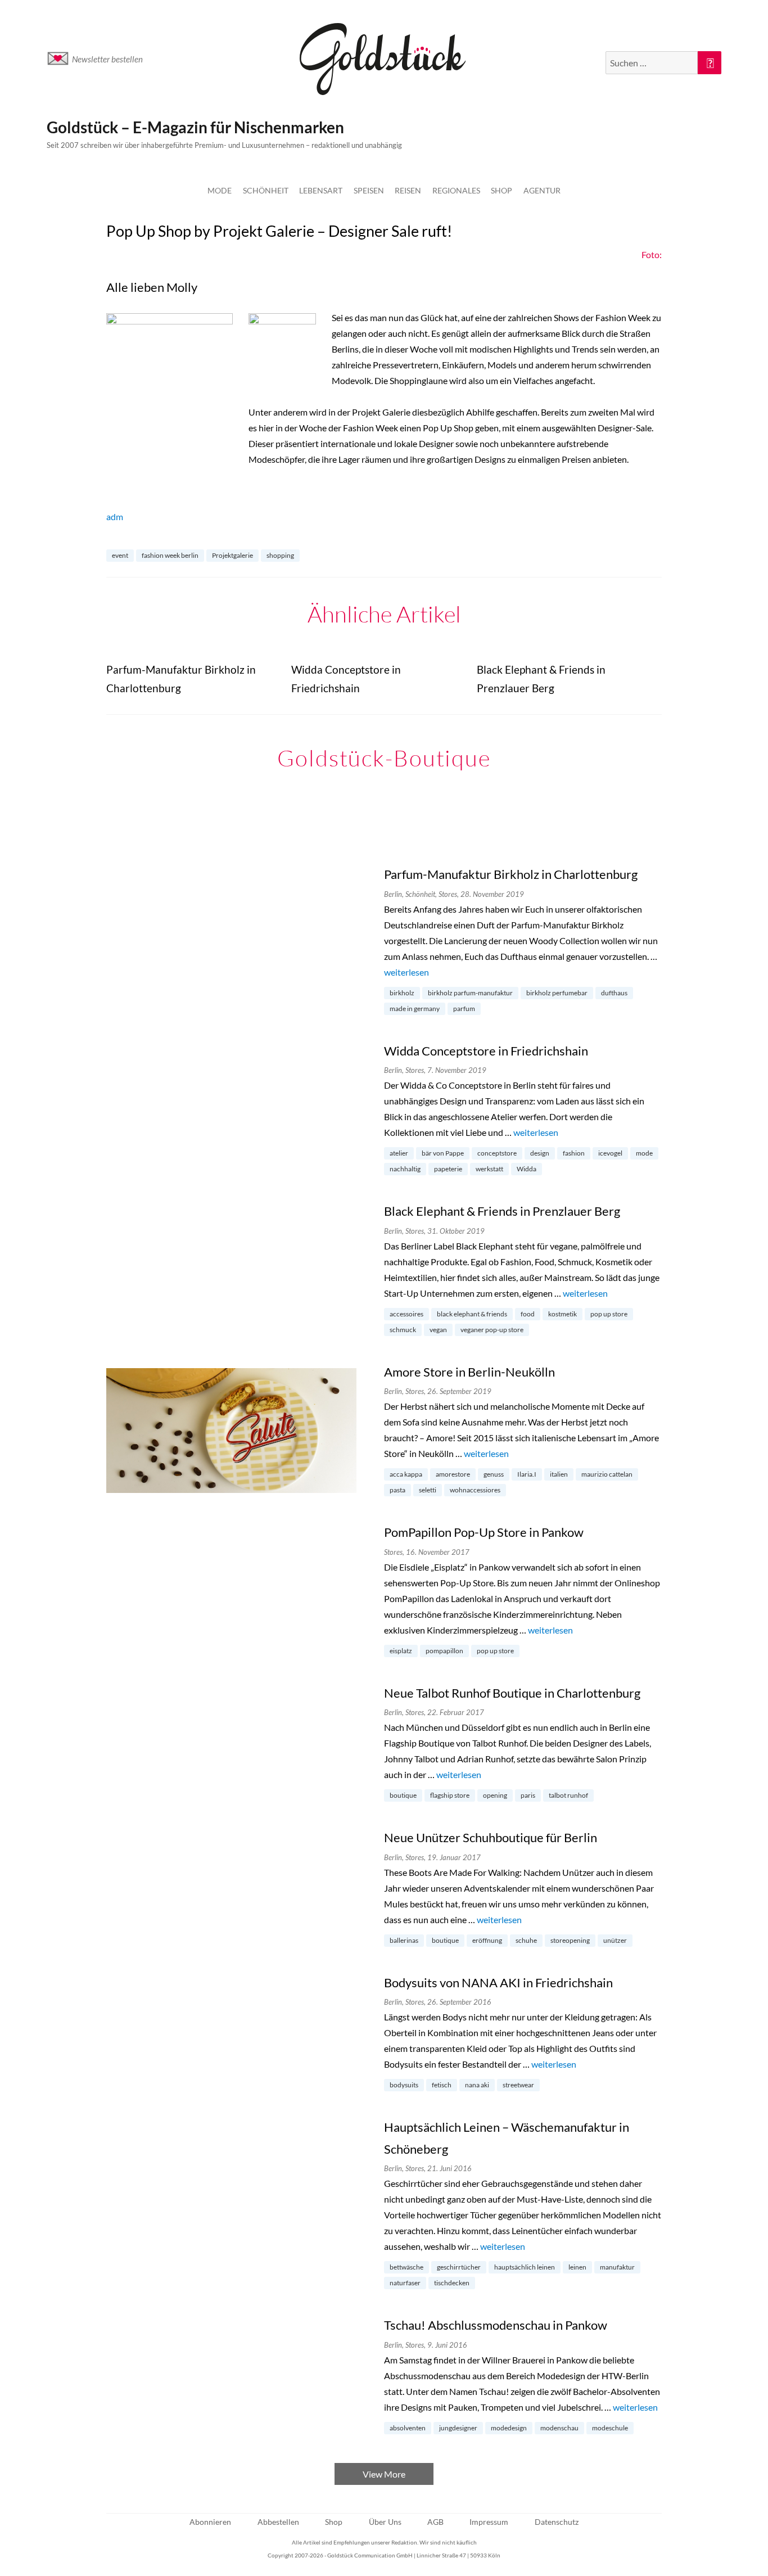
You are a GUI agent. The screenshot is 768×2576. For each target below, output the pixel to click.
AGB (435, 2522)
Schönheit (266, 190)
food (528, 1314)
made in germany (415, 1009)
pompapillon (444, 1651)
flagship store (450, 1795)
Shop (502, 190)
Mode (220, 190)
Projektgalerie (232, 555)
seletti (428, 1490)
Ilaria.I (527, 1474)
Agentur (542, 190)
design (540, 1153)
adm (115, 516)
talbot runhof (568, 1795)
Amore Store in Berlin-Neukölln (469, 1372)
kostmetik (563, 1314)
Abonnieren (210, 2522)
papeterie (448, 1169)
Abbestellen (278, 2522)
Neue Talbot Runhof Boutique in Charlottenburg (512, 1693)
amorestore (453, 1474)
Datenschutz (557, 2522)
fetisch (442, 2085)
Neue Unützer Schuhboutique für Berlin (491, 1837)
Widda (527, 1169)
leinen (577, 2267)
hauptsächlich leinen (525, 2267)
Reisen (408, 190)
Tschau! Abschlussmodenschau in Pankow (496, 2325)
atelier (399, 1153)
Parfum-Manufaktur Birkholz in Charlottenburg (511, 874)
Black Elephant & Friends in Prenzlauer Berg (502, 1211)
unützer (615, 1940)
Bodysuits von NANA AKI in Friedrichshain (498, 1982)
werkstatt (489, 1169)
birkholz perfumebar (557, 993)
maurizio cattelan (607, 1474)
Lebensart (321, 190)
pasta (397, 1490)
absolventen (408, 2428)
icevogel (610, 1153)
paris (528, 1795)
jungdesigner (458, 2428)
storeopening (570, 1940)
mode (644, 1153)
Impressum (489, 2522)
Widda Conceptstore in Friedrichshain (486, 1051)
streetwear (518, 2085)
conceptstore (497, 1153)
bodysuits (404, 2085)
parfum (464, 1009)
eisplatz (401, 1651)
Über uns (385, 2522)
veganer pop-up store (492, 1330)
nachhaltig (405, 1169)
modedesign (509, 2428)
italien (559, 1474)
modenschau (559, 2428)
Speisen (369, 190)
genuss (494, 1474)
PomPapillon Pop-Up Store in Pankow (484, 1532)
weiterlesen (406, 972)
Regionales (456, 190)
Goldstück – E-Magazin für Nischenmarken (195, 127)
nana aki (477, 2085)
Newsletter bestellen (107, 59)
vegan (438, 1330)
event (120, 555)
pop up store (609, 1314)
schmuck (403, 1330)
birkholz (402, 993)
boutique (403, 1795)
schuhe (526, 1940)
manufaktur (617, 2267)
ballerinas (404, 1940)
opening (495, 1795)
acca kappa (406, 1474)
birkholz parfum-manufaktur (470, 993)
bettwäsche (406, 2267)
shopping (280, 555)
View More (384, 2474)
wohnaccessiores (475, 1490)
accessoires (406, 1314)
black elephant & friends (472, 1314)
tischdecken (452, 2283)
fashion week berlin (170, 555)
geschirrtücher (459, 2267)
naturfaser (405, 2283)
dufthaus (614, 993)
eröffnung (487, 1940)
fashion (574, 1153)
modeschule (610, 2428)
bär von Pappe (443, 1153)
